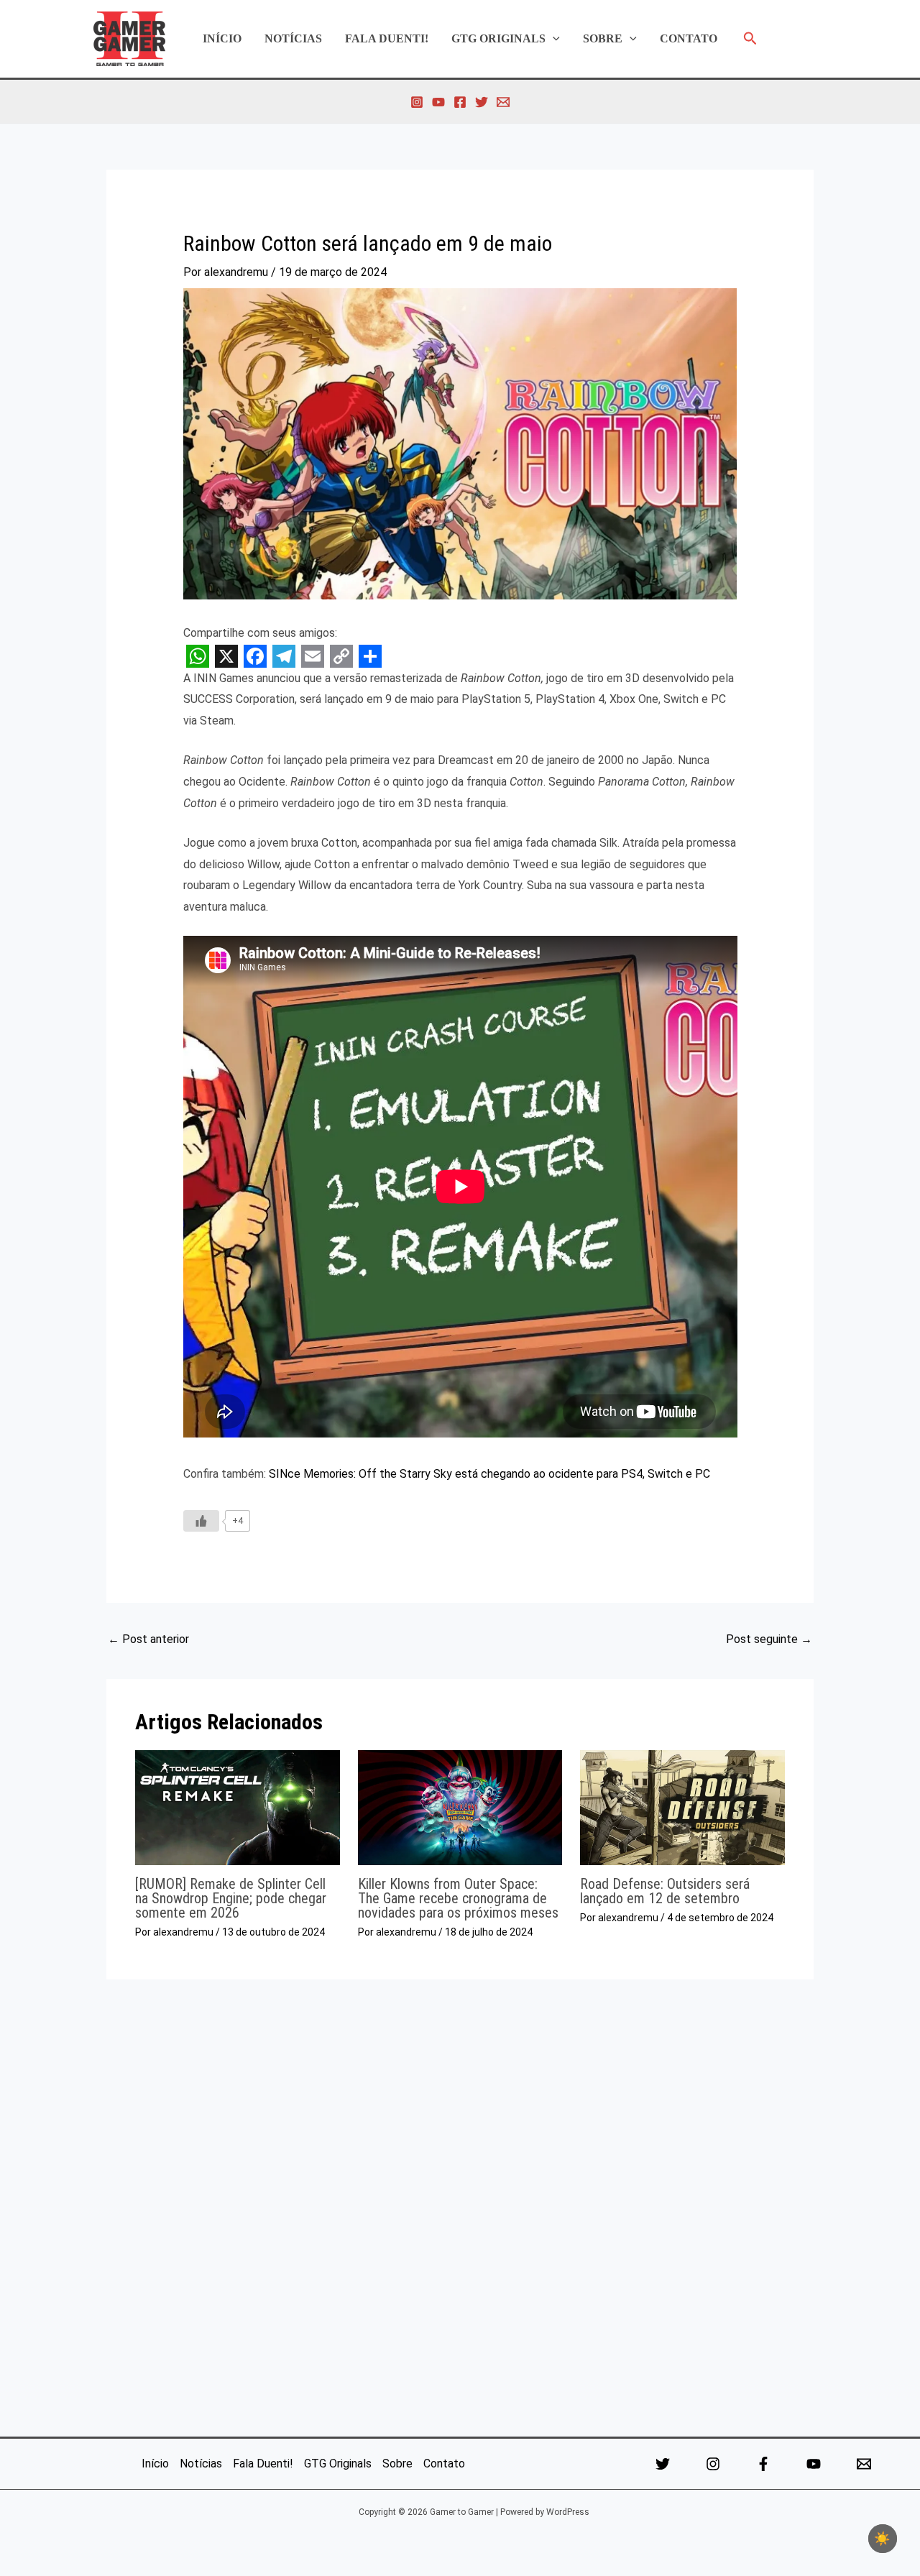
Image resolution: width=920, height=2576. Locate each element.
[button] (553, 39)
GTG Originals (498, 38)
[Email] (864, 2464)
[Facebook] (460, 102)
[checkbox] (883, 2539)
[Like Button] (201, 1521)
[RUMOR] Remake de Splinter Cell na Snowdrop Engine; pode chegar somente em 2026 (231, 1898)
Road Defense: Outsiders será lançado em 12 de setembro (665, 1891)
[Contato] (503, 102)
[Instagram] (417, 102)
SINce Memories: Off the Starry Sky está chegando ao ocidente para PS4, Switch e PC (489, 1474)
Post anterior (148, 1639)
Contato (689, 38)
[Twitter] (482, 102)
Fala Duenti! (387, 38)
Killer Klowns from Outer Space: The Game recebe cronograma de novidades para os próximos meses (458, 1898)
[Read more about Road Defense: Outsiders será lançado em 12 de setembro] (682, 1807)
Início (222, 38)
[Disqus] (460, 2204)
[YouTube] (438, 102)
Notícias (293, 38)
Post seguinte (769, 1639)
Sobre (603, 38)
